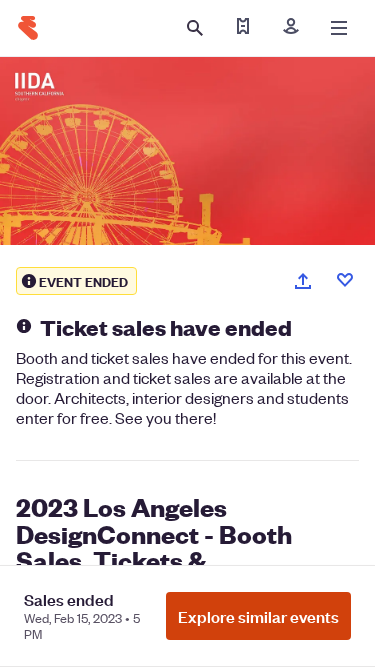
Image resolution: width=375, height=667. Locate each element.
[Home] (28, 28)
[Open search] (195, 28)
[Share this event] (303, 281)
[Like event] (345, 280)
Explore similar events (258, 616)
